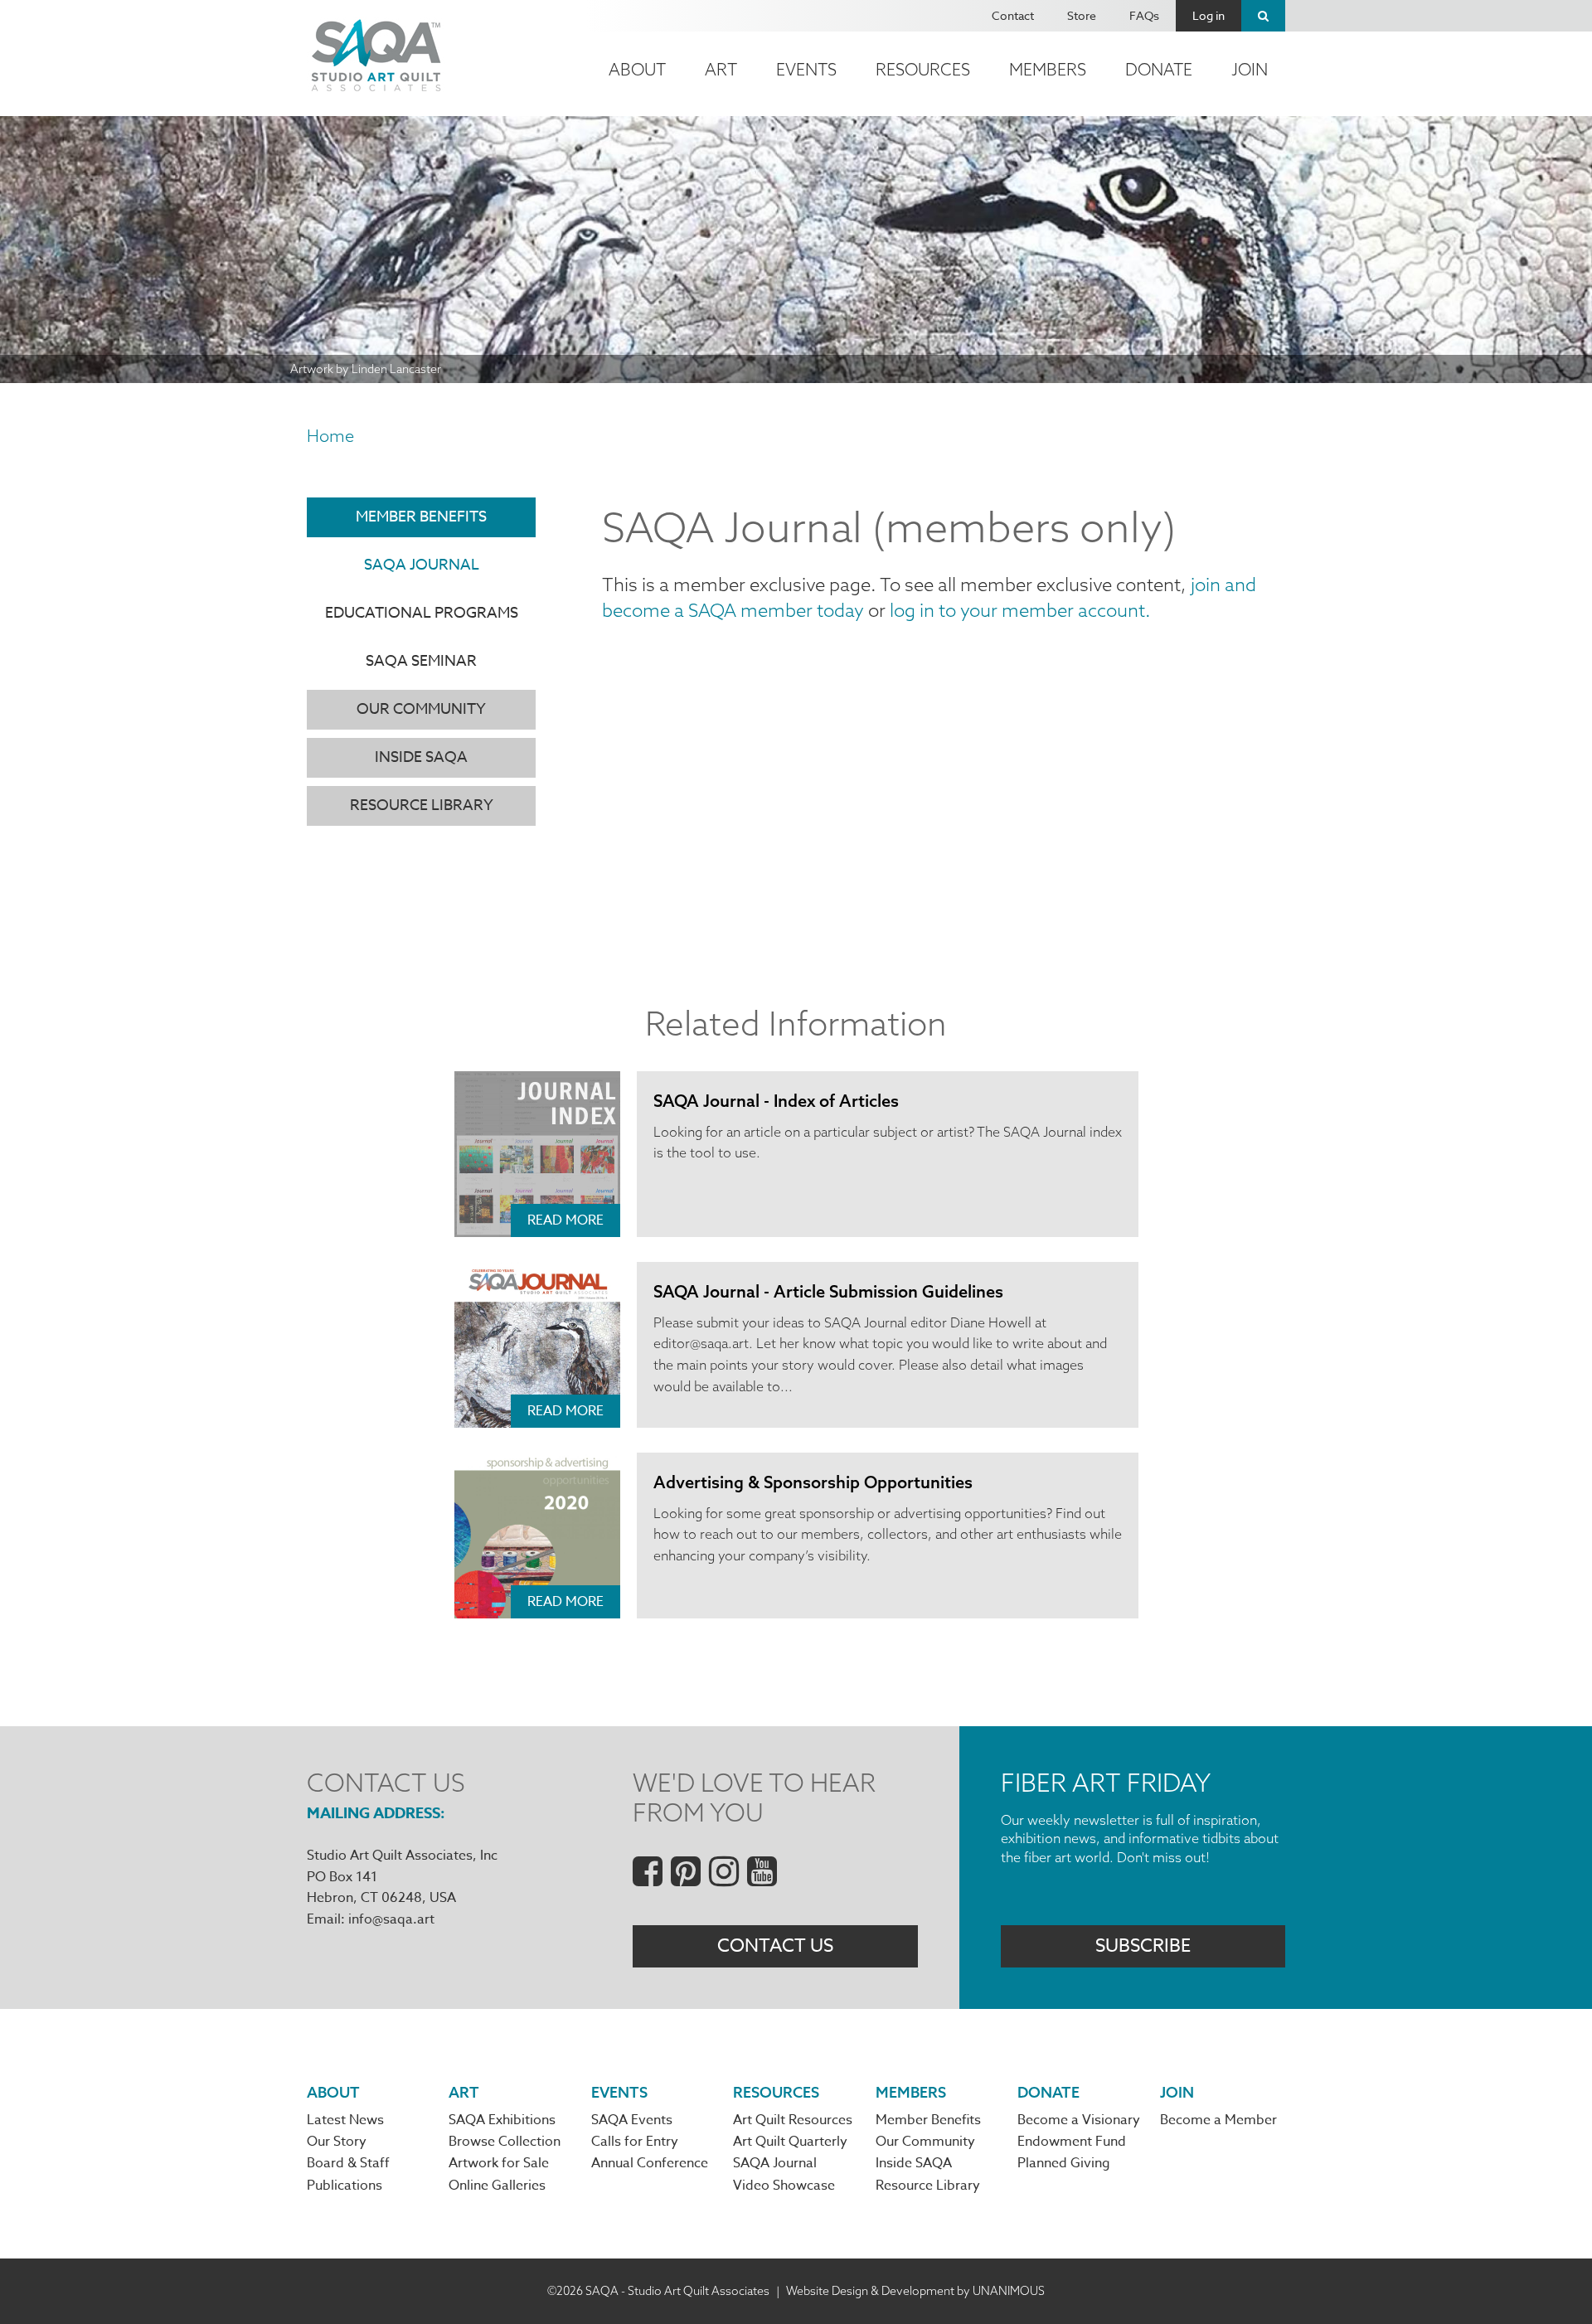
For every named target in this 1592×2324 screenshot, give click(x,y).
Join (1250, 69)
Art (721, 69)
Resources (923, 69)
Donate (1159, 69)
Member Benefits (421, 517)
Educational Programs (422, 613)
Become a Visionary (1079, 2120)
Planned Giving (1064, 2163)
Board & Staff (348, 2163)
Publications (345, 2186)
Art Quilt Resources (793, 2120)
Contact (1013, 15)
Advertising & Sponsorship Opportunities (813, 1482)
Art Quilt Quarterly (790, 2142)
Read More (565, 1220)
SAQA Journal (422, 565)
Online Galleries (497, 2186)
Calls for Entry (635, 2142)
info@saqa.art (391, 1919)
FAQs (1144, 15)
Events (806, 69)
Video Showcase (784, 2186)
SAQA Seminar (421, 661)
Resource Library (422, 805)
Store (1082, 15)
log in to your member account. (1020, 610)
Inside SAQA (421, 757)
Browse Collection (505, 2142)
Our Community (421, 709)
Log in (1209, 15)
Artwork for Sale (499, 2163)
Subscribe (1143, 1946)
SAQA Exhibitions (502, 2120)
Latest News (345, 2120)
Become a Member (1218, 2120)
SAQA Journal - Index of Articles (776, 1101)
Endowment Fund (1072, 2142)
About (637, 69)
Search (1263, 16)
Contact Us (775, 1946)
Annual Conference (650, 2163)
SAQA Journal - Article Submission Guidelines (828, 1291)
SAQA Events (632, 2120)
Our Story (337, 2142)
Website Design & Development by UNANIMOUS (915, 2291)
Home (330, 436)
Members (1048, 69)
